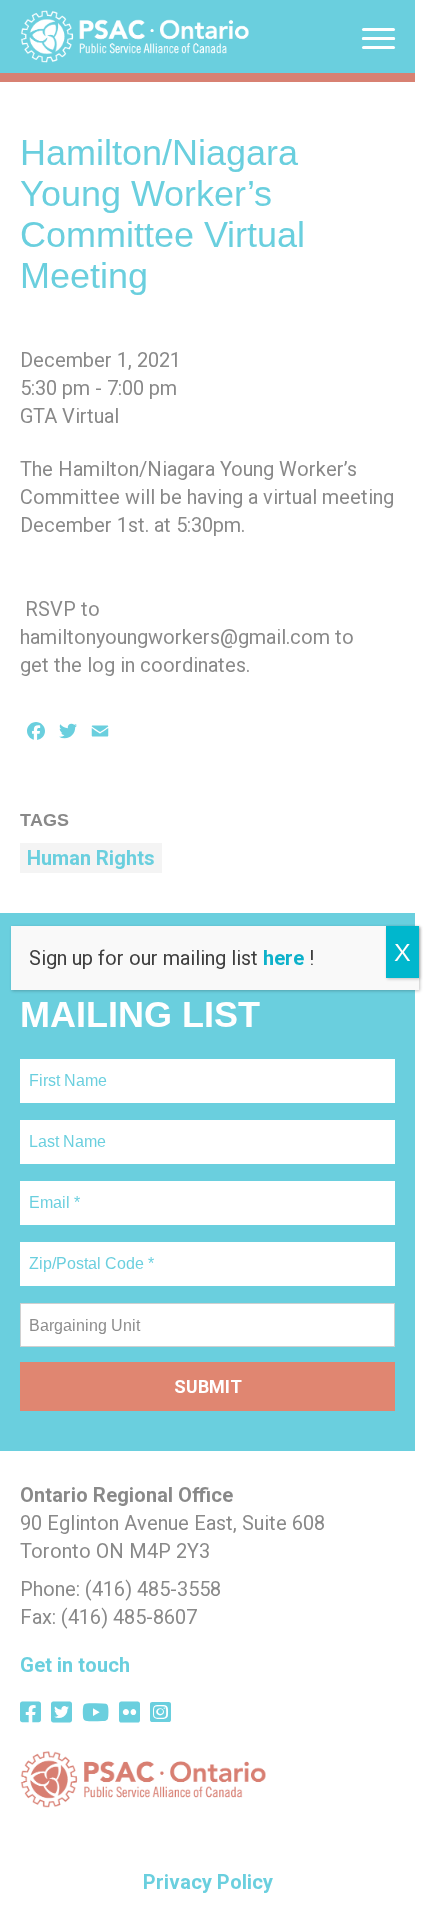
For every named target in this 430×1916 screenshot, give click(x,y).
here (283, 958)
